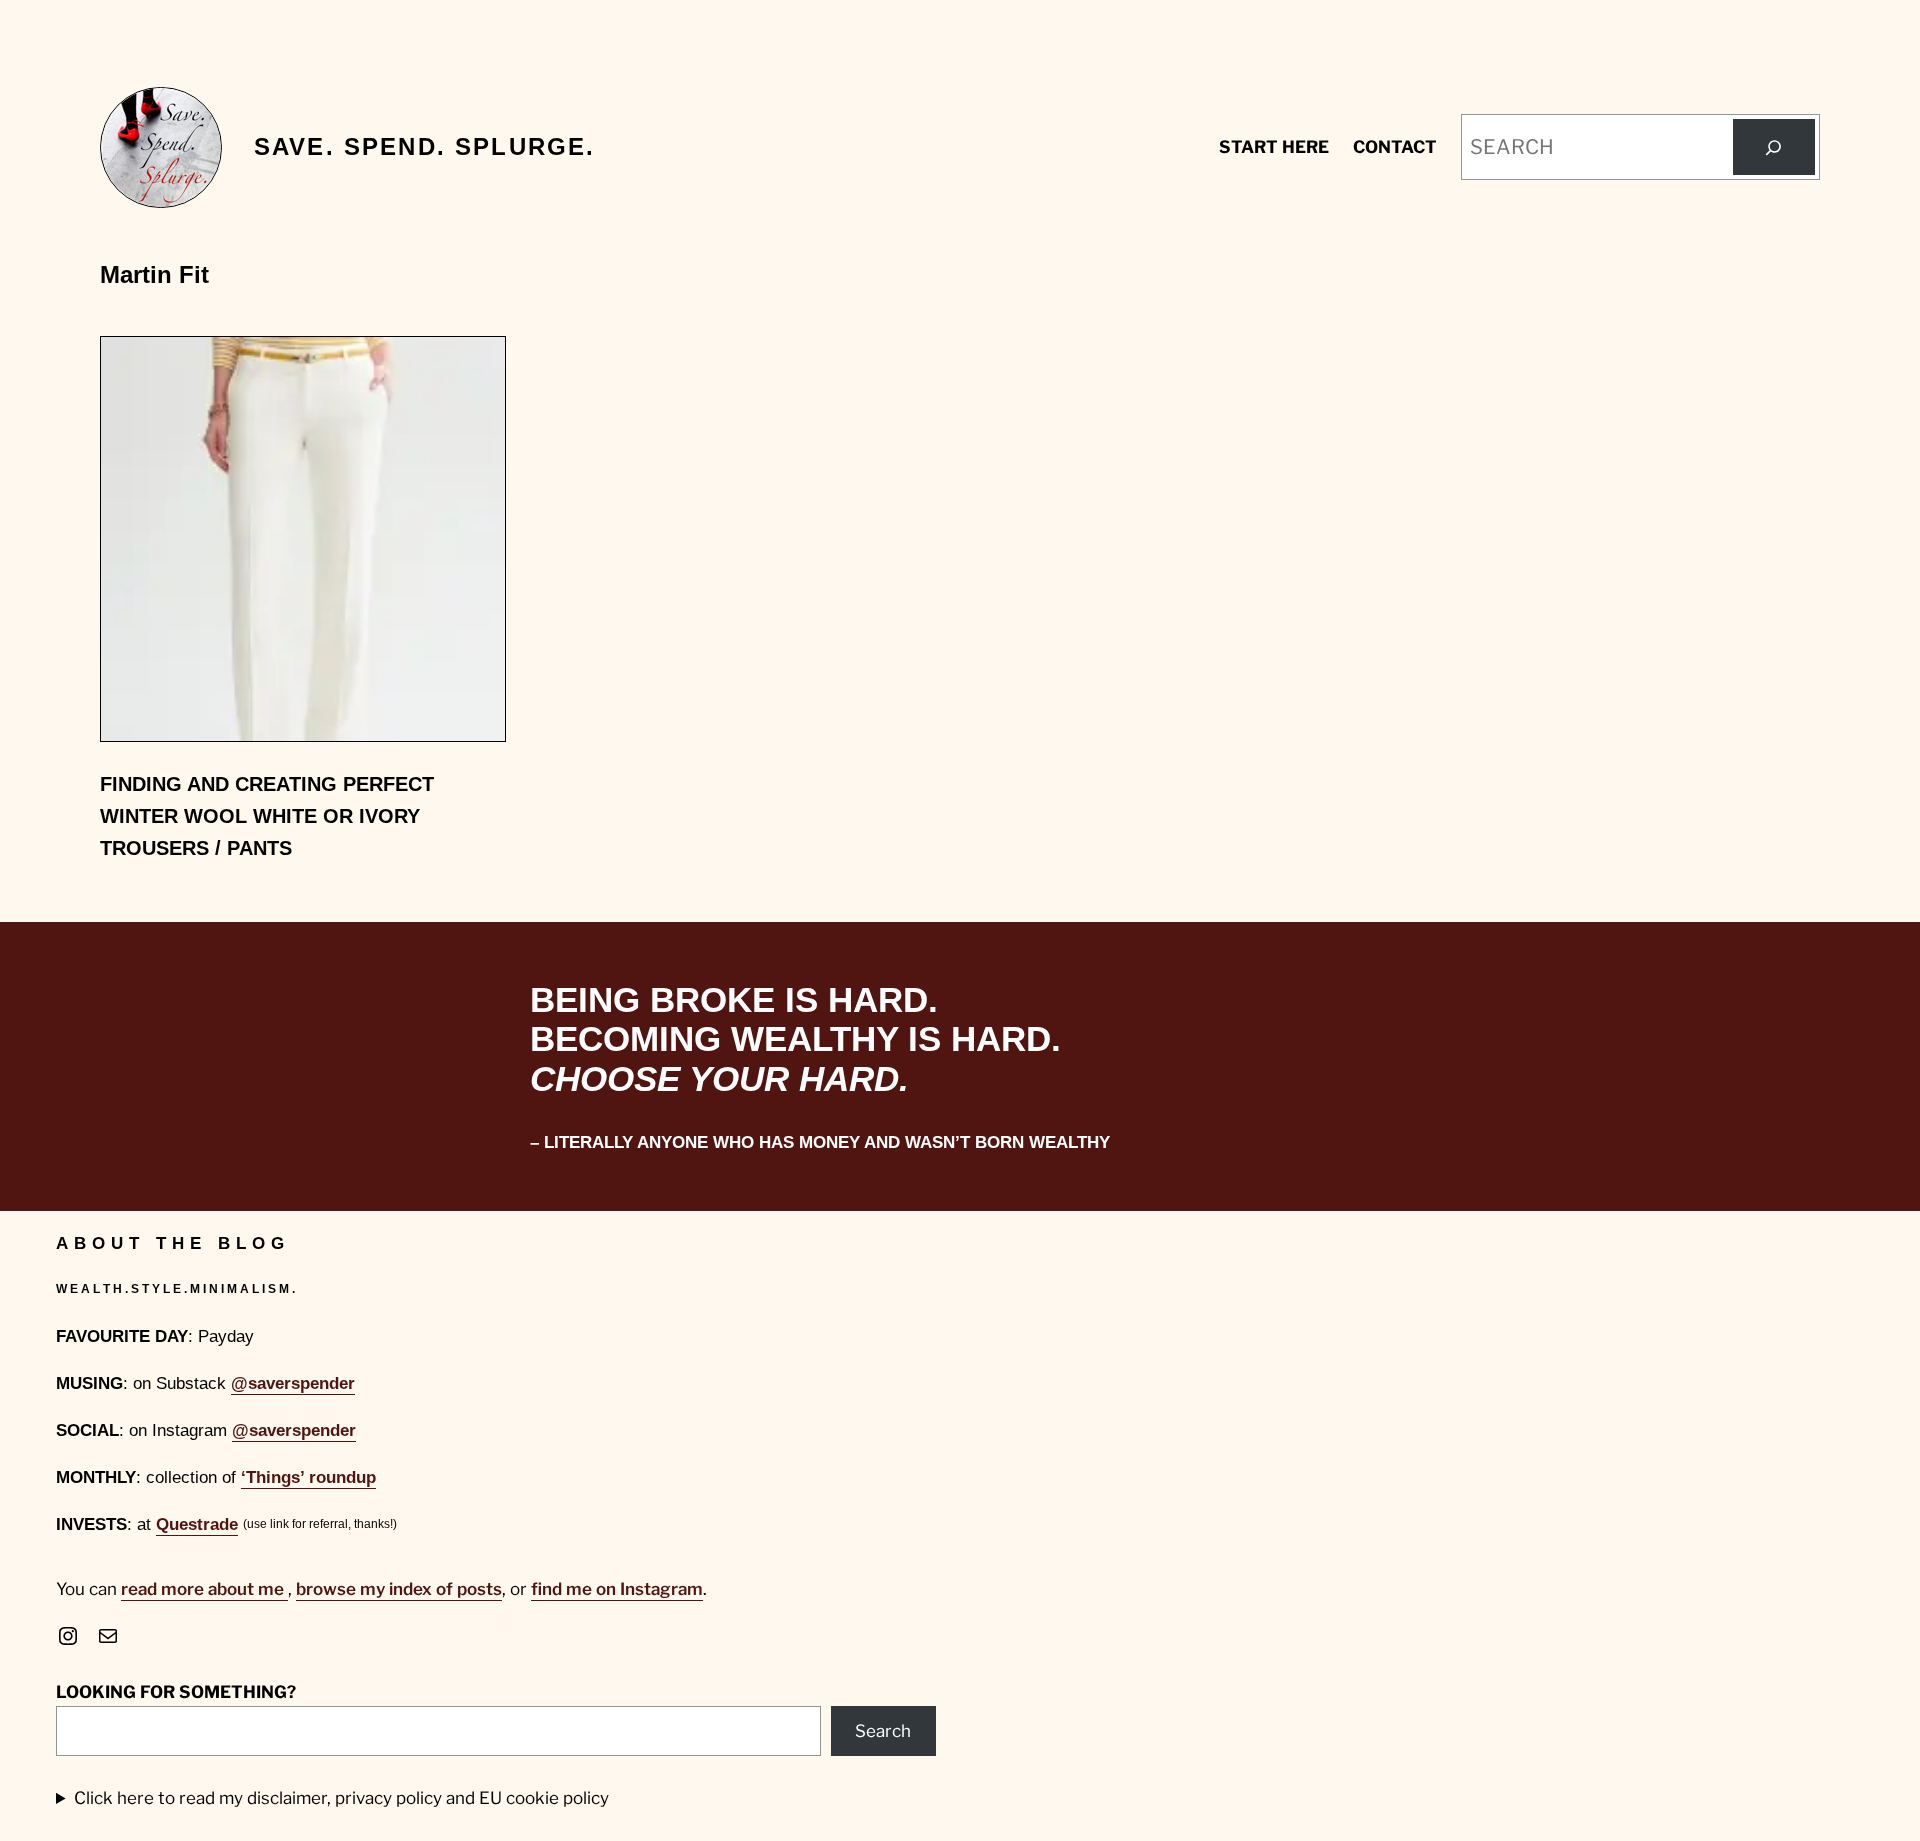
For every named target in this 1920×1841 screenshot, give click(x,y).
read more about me (204, 1589)
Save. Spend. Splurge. (424, 146)
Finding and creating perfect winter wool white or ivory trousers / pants (267, 816)
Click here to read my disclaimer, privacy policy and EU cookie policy (341, 1798)
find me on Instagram (617, 1589)
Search (883, 1731)
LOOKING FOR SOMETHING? (176, 1692)
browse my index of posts (399, 1589)
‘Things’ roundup (308, 1477)
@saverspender (293, 1383)
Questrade (197, 1524)
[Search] (1774, 147)
